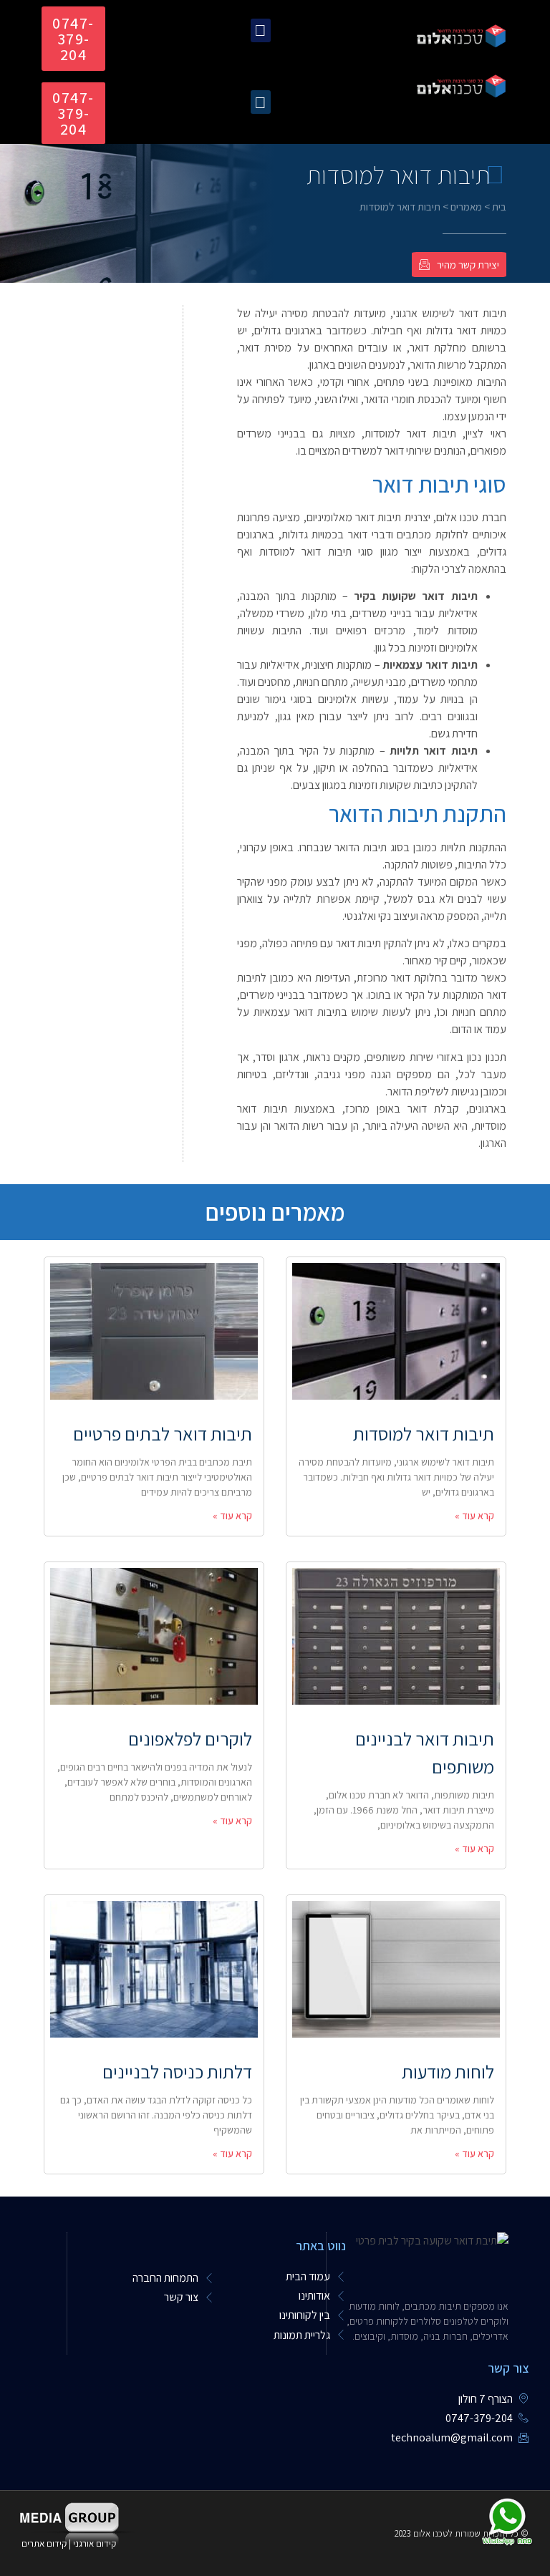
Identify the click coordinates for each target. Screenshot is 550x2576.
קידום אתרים (44, 2543)
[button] (261, 30)
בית (499, 207)
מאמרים (466, 207)
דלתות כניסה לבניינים (177, 2071)
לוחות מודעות (448, 2071)
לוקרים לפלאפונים (190, 1738)
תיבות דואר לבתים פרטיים (163, 1433)
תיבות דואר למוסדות (424, 1433)
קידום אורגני (96, 2543)
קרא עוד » (474, 1516)
